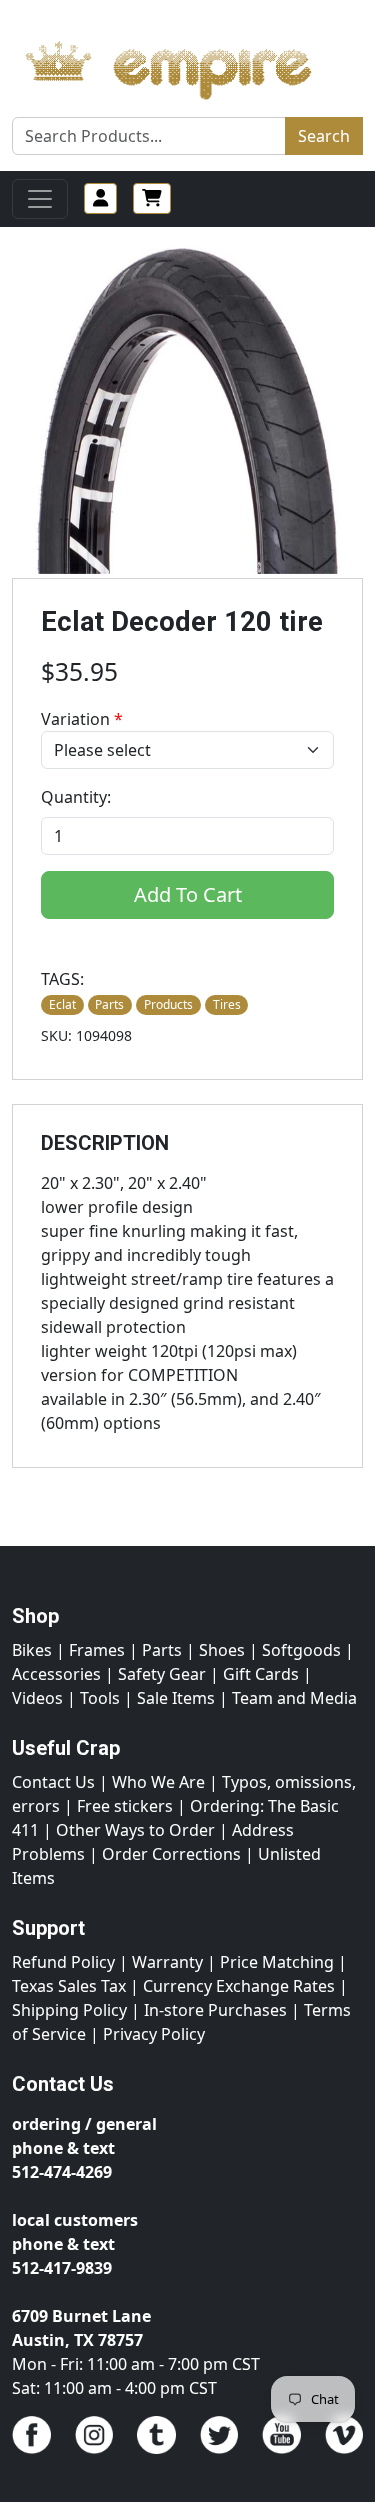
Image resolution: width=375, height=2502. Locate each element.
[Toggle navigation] (40, 199)
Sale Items (176, 1698)
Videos (37, 1698)
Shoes (222, 1650)
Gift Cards (261, 1674)
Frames (97, 1650)
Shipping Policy (69, 2010)
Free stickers (125, 1806)
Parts (162, 1650)
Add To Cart (188, 894)
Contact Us (53, 1782)
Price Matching (277, 1962)
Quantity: (76, 797)
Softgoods (301, 1650)
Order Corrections (171, 1854)
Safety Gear (162, 1674)
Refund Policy (63, 1962)
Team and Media (294, 1698)
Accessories (56, 1674)
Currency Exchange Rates (239, 1986)
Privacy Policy (154, 2034)
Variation (82, 719)
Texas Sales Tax (69, 1986)
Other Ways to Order (135, 1830)
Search (324, 136)
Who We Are (158, 1782)
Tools (100, 1698)
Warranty (167, 1962)
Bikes (32, 1650)
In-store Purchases (215, 2010)
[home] (187, 65)
